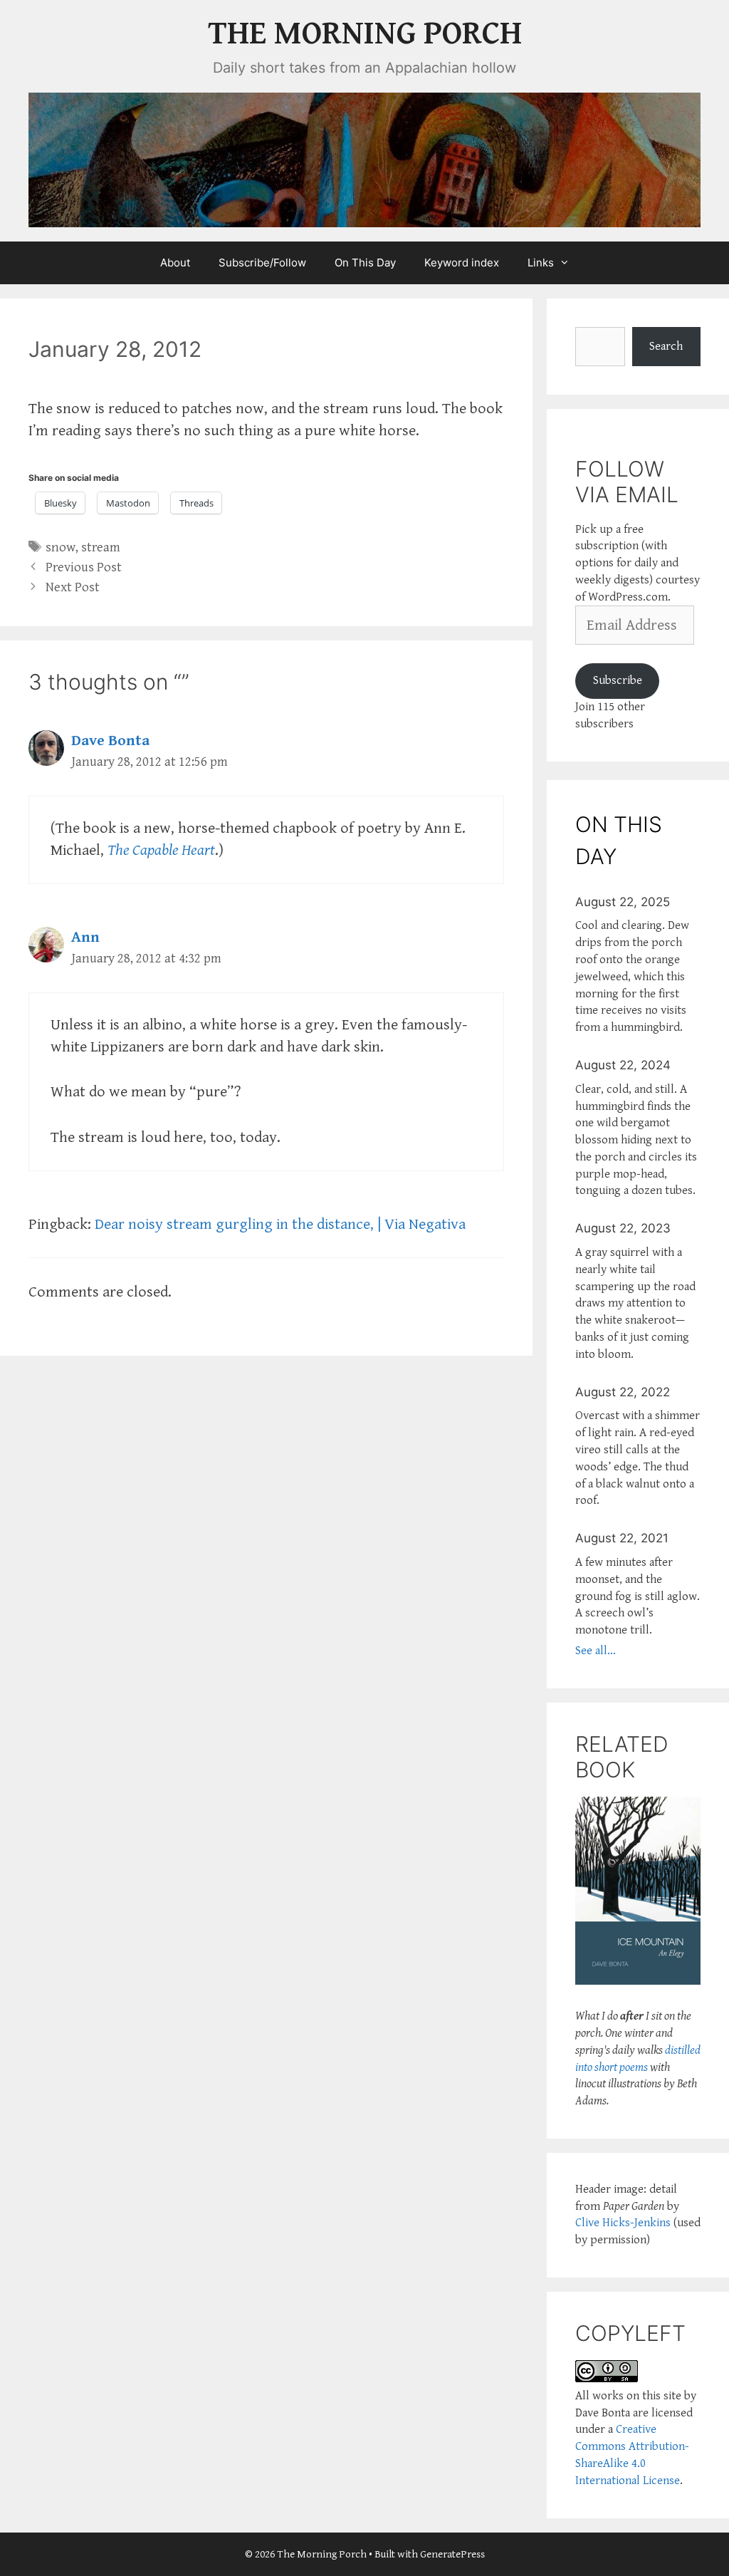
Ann (85, 937)
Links (541, 263)
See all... (596, 1651)
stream (101, 547)
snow (61, 547)
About (175, 263)
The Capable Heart (161, 850)
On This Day (365, 263)
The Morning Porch (365, 34)
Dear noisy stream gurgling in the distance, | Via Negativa (280, 1224)
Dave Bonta (110, 741)
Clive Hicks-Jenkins (623, 2223)
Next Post (73, 587)
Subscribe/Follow (262, 263)
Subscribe (618, 680)
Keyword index (462, 263)
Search (666, 346)
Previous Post (84, 567)
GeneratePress (452, 2554)
